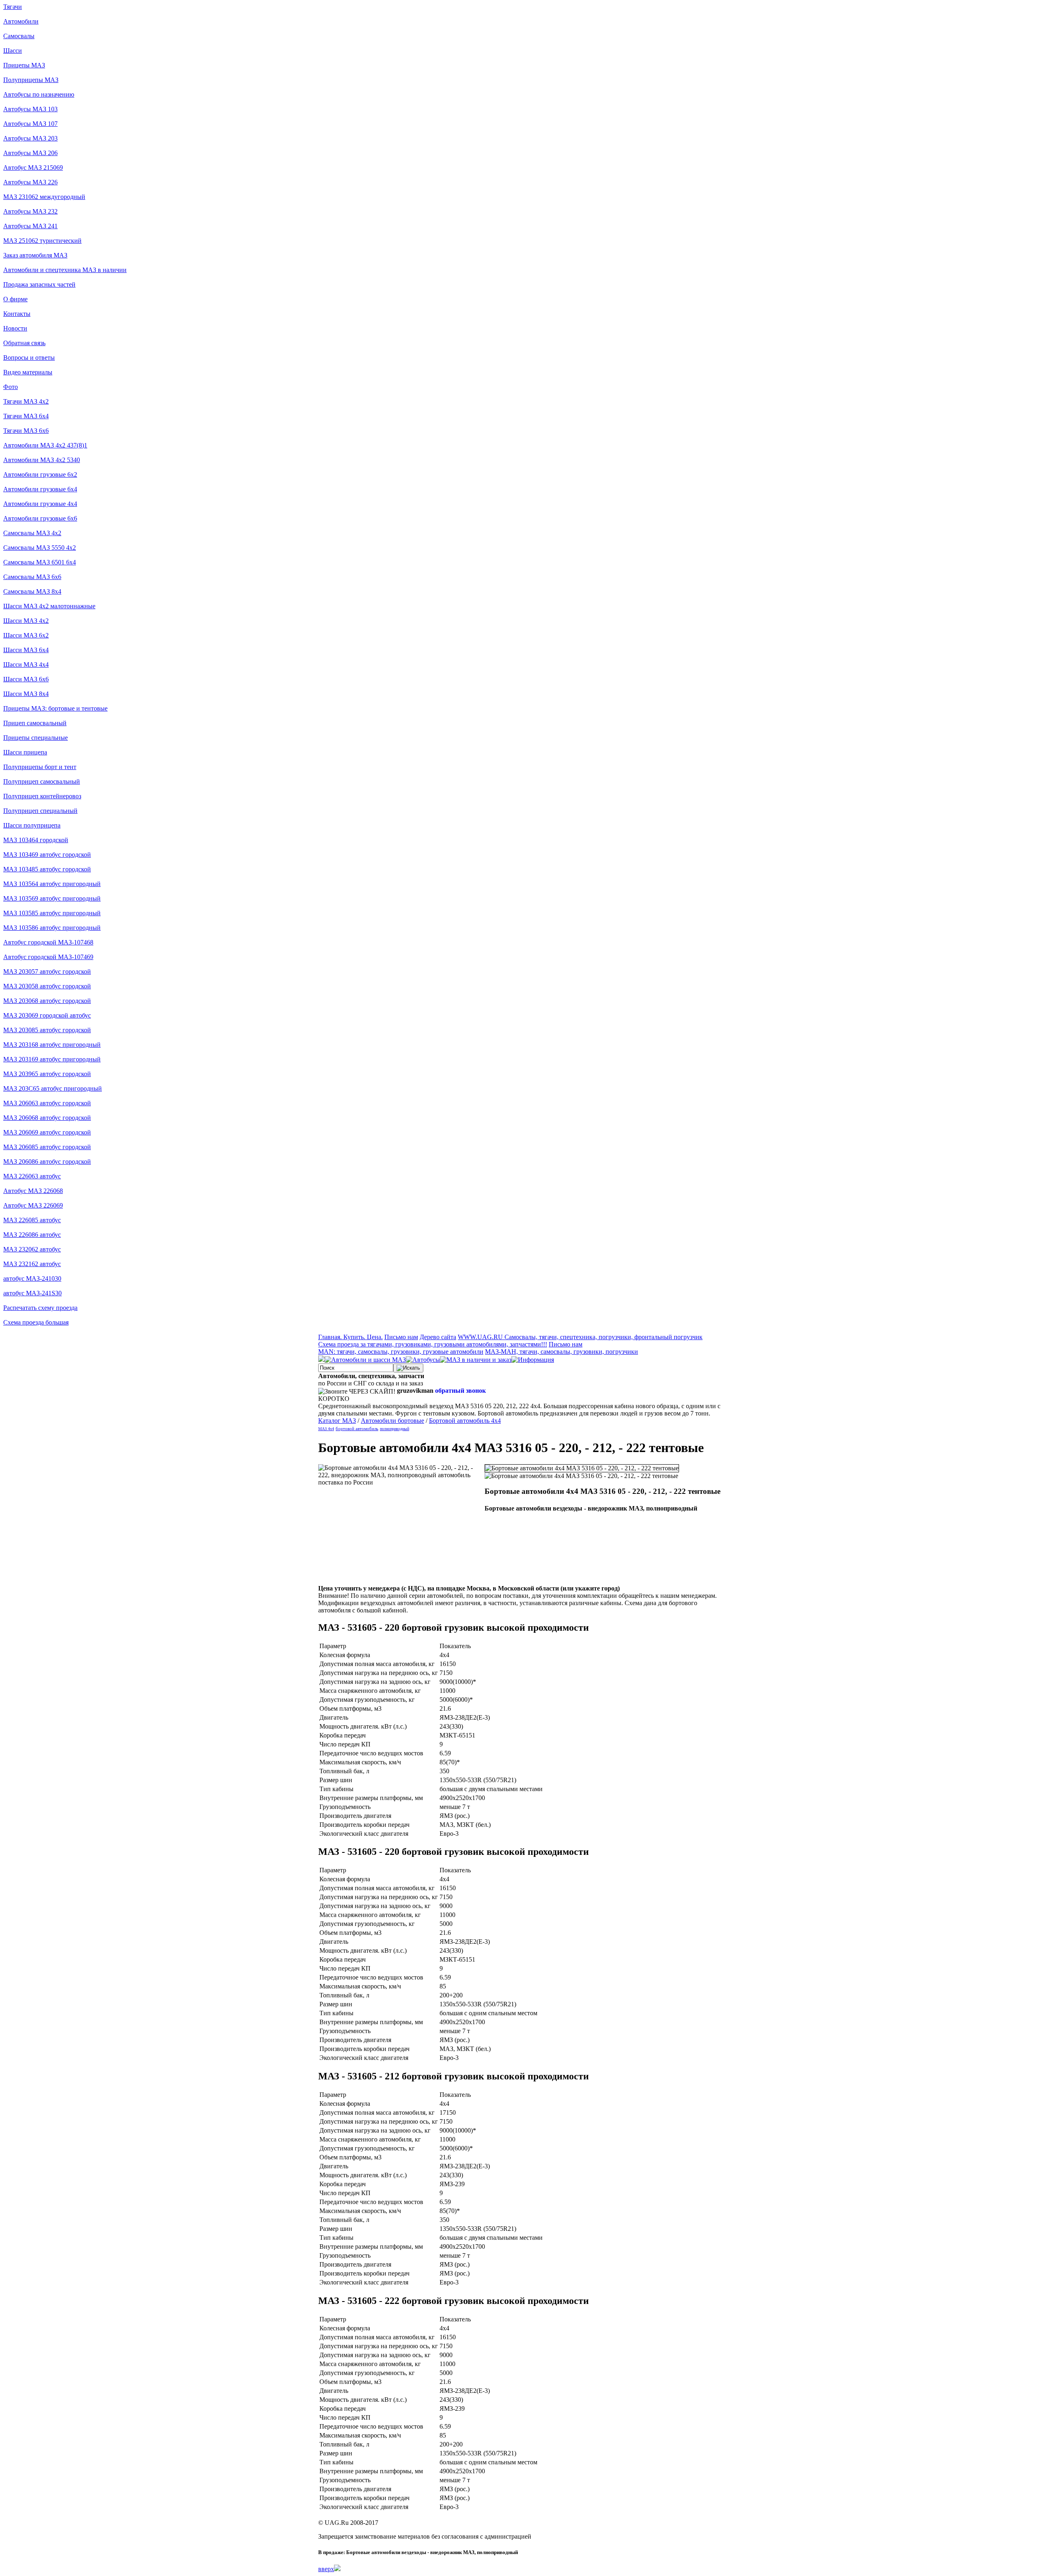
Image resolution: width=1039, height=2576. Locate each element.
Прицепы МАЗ (24, 65)
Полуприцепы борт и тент (40, 767)
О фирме (15, 299)
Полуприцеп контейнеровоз (42, 796)
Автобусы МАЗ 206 (30, 153)
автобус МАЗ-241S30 (32, 1293)
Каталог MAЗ (337, 1421)
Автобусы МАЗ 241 (30, 226)
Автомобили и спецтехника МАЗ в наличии (65, 270)
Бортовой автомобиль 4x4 (465, 1421)
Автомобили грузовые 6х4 (40, 489)
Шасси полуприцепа (32, 825)
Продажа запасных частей (39, 284)
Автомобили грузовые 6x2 (40, 474)
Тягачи (13, 7)
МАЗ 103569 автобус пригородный (52, 898)
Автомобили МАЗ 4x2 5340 (42, 460)
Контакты (17, 314)
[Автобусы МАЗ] (423, 1360)
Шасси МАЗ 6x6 (26, 679)
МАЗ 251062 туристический (42, 241)
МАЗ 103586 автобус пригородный (52, 928)
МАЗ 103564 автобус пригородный (52, 884)
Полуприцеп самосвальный (42, 781)
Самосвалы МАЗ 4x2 (32, 533)
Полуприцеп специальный (40, 811)
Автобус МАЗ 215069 (33, 167)
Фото (11, 387)
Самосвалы (19, 36)
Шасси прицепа (25, 752)
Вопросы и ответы (29, 358)
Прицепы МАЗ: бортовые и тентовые (55, 708)
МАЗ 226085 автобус (32, 1220)
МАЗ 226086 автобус (32, 1235)
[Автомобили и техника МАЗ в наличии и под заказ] (476, 1360)
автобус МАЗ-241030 (32, 1278)
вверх (326, 2569)
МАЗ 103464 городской (36, 840)
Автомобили (21, 21)
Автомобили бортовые (392, 1421)
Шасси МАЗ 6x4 (26, 650)
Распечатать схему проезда (40, 1308)
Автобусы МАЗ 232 (30, 211)
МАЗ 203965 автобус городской (47, 1074)
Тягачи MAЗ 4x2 (26, 401)
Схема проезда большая (36, 1322)
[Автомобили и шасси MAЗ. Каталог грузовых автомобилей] (365, 1360)
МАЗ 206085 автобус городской (47, 1147)
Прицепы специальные (36, 738)
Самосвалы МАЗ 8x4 (32, 591)
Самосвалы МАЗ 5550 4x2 (40, 548)
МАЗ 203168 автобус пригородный (52, 1045)
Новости (15, 328)
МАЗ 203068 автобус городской (47, 1001)
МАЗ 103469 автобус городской (47, 855)
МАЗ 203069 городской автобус (47, 1015)
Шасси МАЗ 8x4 (26, 694)
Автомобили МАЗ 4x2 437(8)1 (45, 445)
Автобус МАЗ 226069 (33, 1205)
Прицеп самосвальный (35, 723)
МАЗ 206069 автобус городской (47, 1132)
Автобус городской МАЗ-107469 (48, 957)
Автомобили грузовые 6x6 (40, 518)
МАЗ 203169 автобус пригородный (52, 1059)
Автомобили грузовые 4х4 (40, 504)
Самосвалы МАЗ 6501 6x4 (40, 562)
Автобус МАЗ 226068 (33, 1191)
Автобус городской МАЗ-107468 (48, 942)
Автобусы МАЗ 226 (30, 182)
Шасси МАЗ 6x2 (26, 635)
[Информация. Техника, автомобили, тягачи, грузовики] (533, 1360)
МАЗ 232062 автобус (32, 1249)
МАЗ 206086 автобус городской (47, 1162)
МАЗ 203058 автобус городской (47, 986)
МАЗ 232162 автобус (32, 1264)
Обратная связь (24, 343)
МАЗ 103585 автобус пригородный (52, 913)
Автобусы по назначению (39, 94)
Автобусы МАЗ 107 (30, 124)
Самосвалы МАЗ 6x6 (32, 577)
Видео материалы (28, 372)
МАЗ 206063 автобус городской (47, 1103)
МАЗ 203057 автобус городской (47, 971)
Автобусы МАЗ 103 (30, 109)
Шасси (13, 51)
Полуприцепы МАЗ (31, 80)
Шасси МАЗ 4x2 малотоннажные (49, 606)
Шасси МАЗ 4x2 (26, 621)
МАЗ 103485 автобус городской (47, 869)
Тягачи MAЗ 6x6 (26, 431)
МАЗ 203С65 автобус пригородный (53, 1088)
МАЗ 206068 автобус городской (47, 1118)
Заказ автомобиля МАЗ (35, 255)
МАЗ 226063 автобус (32, 1176)
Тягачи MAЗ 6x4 (26, 416)
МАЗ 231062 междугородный (44, 197)
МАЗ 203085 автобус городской (47, 1030)
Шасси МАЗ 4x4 (26, 665)
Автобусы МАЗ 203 (30, 138)
